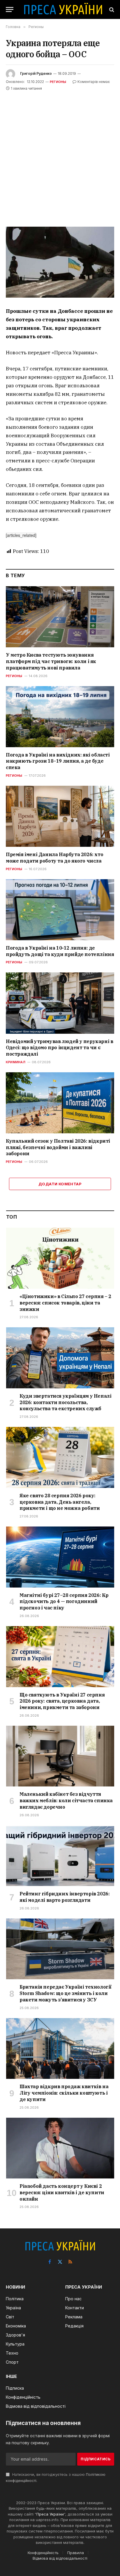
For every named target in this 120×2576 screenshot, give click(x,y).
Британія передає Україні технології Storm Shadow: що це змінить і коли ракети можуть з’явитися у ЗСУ (66, 1993)
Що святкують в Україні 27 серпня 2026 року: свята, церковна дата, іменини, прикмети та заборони (62, 1701)
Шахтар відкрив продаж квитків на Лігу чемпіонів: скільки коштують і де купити (64, 2093)
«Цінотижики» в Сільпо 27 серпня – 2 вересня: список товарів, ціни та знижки (65, 1303)
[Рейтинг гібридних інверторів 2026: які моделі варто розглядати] (60, 1856)
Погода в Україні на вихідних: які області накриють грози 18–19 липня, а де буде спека (58, 761)
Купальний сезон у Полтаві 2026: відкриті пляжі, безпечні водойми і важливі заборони (58, 1147)
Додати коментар (60, 1184)
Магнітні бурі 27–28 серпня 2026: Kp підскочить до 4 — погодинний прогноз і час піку (64, 1602)
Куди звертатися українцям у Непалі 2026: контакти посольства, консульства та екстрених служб (65, 1402)
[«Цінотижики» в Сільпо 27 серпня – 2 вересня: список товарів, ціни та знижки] (60, 1258)
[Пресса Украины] (63, 9)
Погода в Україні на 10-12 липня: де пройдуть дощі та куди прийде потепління (60, 951)
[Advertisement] (60, 155)
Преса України (50, 2514)
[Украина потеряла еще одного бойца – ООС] (60, 262)
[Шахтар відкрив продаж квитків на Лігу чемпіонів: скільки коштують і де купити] (60, 2049)
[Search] (111, 9)
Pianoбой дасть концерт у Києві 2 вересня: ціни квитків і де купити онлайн (62, 2192)
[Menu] (10, 9)
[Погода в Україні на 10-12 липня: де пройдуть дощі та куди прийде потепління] (60, 910)
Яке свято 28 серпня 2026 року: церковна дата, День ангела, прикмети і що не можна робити (60, 1502)
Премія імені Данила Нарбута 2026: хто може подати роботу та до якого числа (54, 858)
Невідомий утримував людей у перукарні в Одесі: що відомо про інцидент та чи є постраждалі (59, 1048)
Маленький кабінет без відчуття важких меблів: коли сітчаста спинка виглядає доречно (66, 1800)
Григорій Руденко (36, 73)
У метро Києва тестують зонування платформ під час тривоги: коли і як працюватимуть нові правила (51, 661)
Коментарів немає (94, 82)
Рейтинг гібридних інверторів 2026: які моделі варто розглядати (65, 1897)
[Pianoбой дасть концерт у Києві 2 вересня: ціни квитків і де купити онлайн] (60, 2148)
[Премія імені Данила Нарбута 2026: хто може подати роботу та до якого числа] (60, 816)
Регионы (58, 82)
